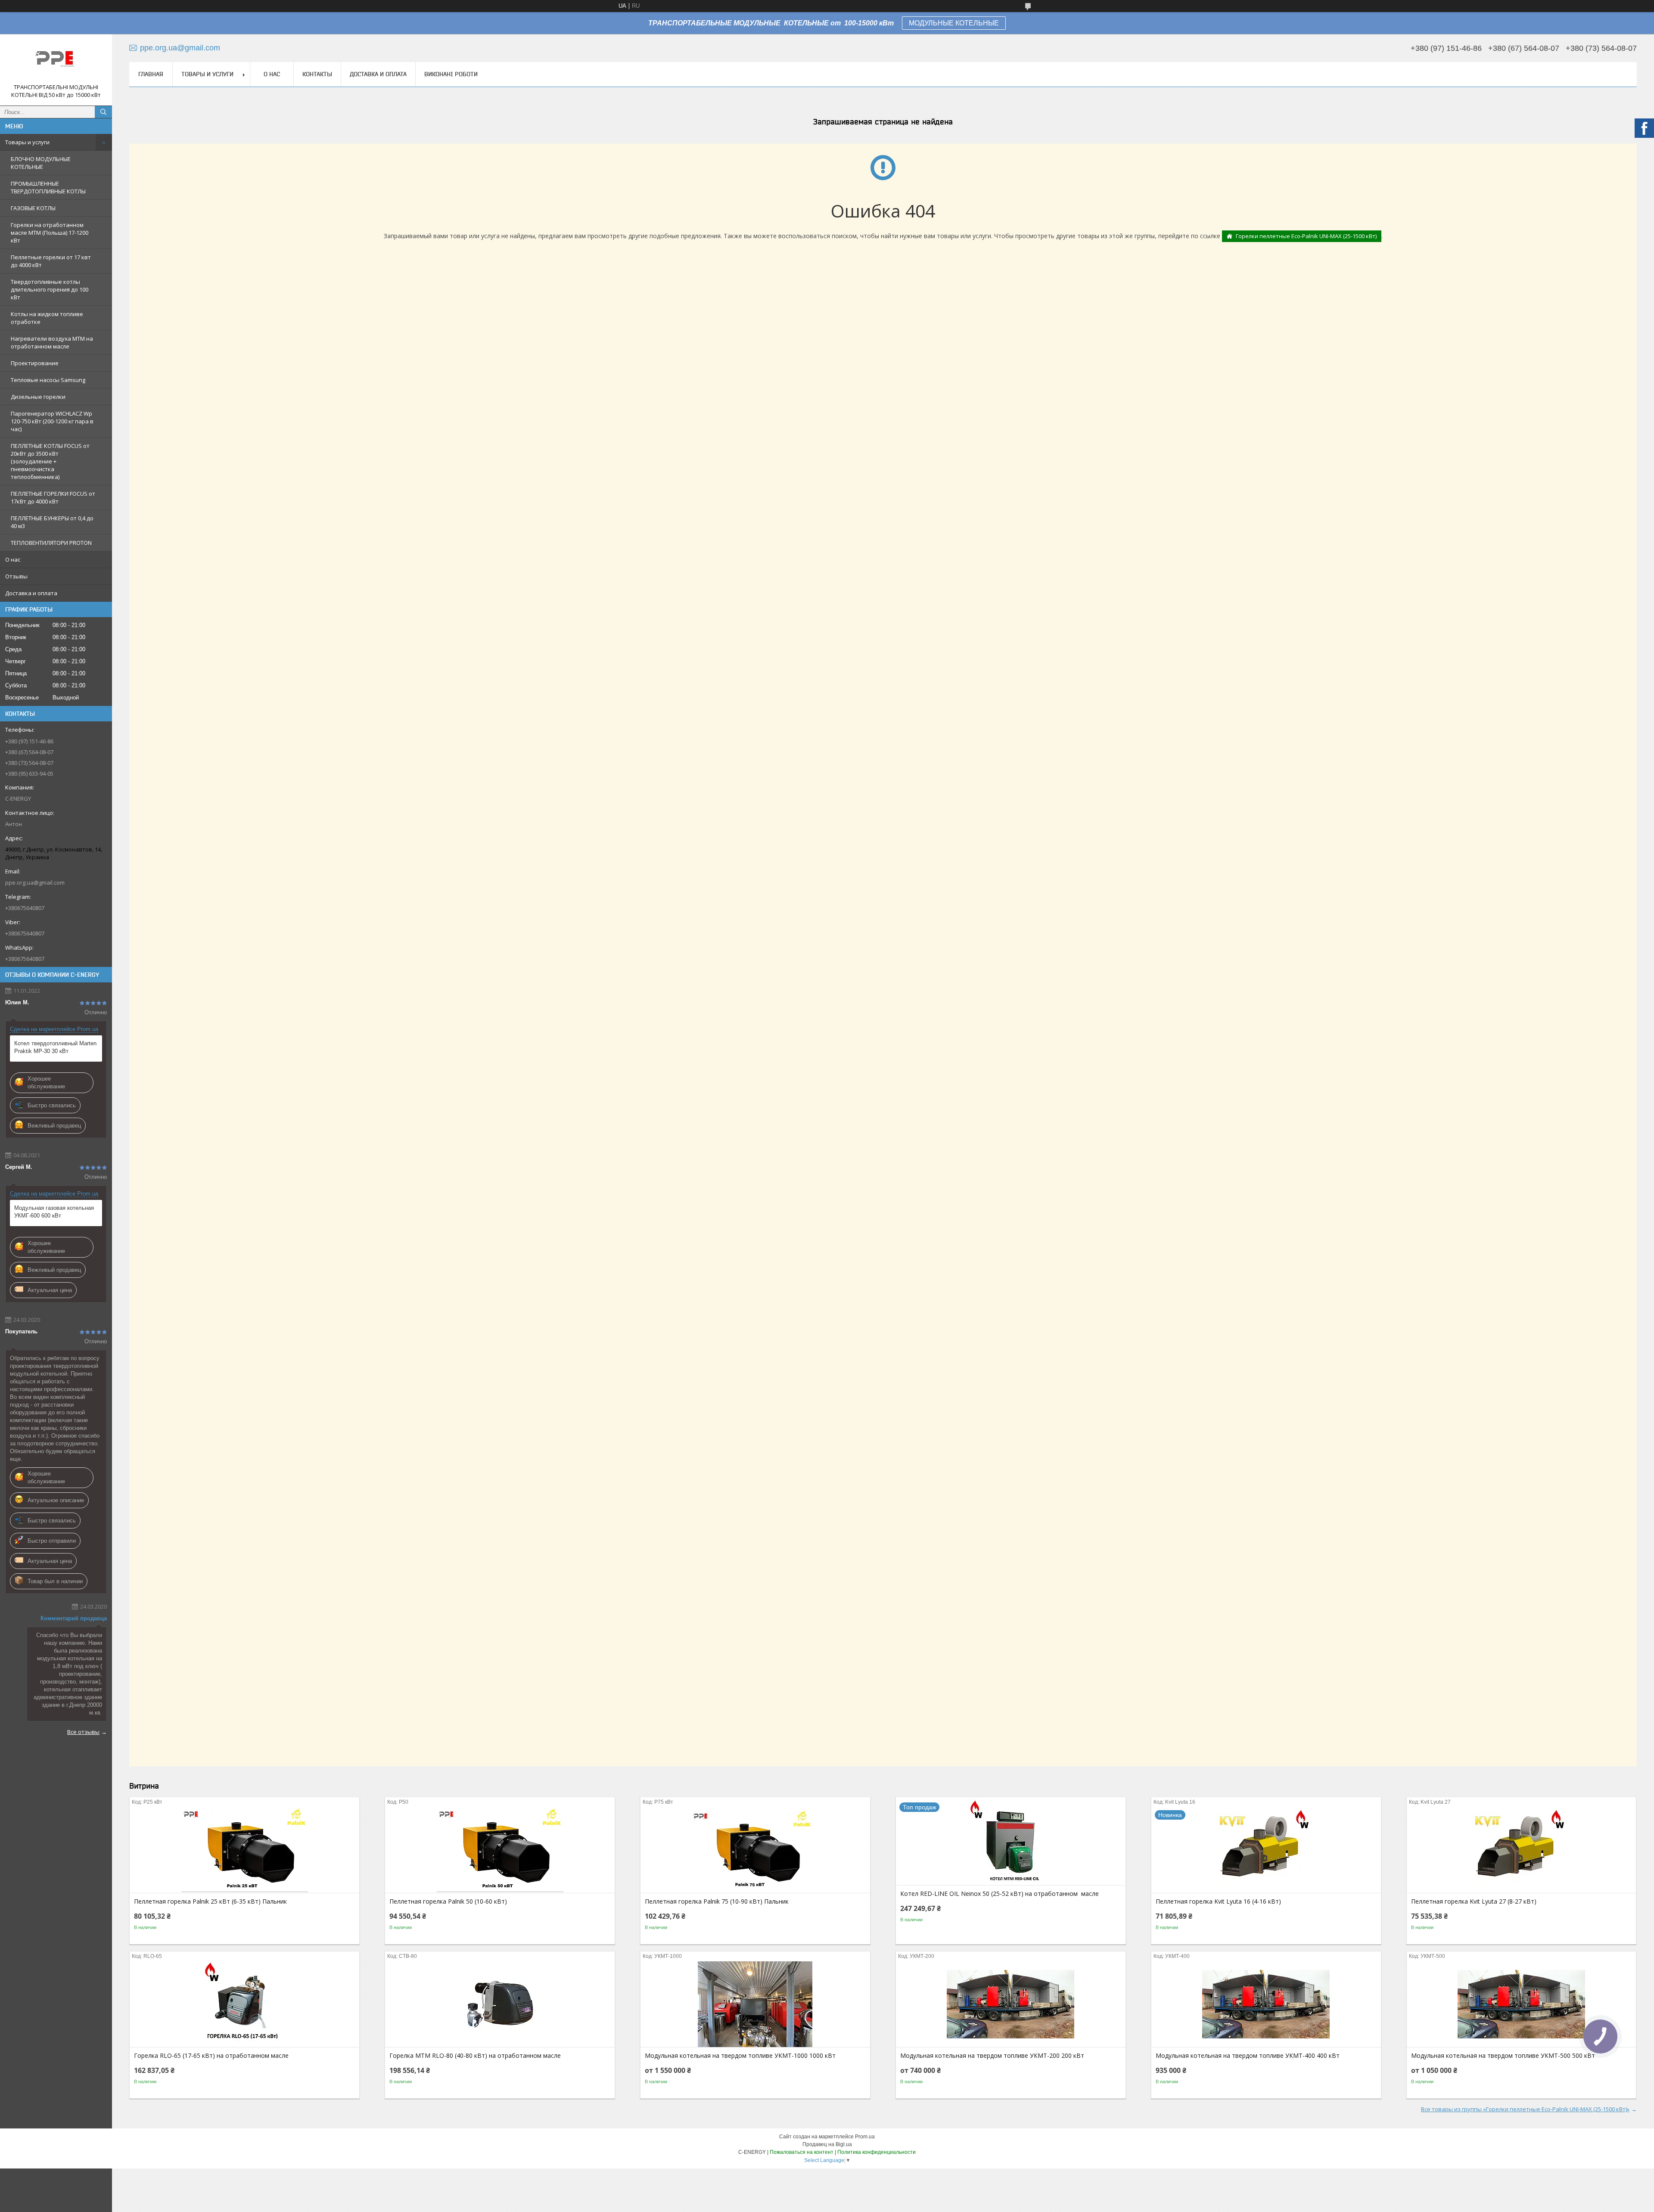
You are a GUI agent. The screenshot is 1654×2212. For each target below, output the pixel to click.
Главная (151, 74)
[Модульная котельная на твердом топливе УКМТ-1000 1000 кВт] (755, 2004)
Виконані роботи (451, 74)
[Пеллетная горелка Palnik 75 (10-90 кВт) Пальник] (755, 1850)
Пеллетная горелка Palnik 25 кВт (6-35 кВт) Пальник (210, 1901)
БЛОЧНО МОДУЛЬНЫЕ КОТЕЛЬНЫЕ (41, 163)
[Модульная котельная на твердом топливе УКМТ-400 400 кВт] (1266, 2004)
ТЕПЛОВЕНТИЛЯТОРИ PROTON (51, 543)
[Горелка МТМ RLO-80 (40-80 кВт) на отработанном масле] (500, 2004)
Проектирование (35, 363)
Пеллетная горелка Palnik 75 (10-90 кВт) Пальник (717, 1901)
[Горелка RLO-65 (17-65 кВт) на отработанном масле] (244, 2004)
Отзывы (16, 576)
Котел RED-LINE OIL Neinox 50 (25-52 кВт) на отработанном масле (1000, 1894)
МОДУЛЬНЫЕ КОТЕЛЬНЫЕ (954, 23)
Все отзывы (83, 1732)
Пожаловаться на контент (802, 2152)
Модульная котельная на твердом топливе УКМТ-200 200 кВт (992, 2056)
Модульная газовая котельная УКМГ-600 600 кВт (54, 1212)
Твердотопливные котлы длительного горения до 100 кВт (50, 289)
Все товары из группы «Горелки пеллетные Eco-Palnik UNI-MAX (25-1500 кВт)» (1525, 2109)
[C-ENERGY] (56, 62)
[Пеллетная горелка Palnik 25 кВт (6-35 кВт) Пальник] (244, 1850)
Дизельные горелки (38, 397)
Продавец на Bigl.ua (827, 2144)
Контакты (317, 74)
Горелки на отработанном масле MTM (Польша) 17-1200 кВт (50, 233)
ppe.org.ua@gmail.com (35, 882)
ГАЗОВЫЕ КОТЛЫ (33, 208)
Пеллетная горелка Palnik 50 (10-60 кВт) (448, 1901)
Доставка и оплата (31, 593)
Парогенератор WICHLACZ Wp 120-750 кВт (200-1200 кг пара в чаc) (52, 421)
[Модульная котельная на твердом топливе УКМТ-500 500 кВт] (1522, 2004)
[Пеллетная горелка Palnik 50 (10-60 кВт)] (500, 1850)
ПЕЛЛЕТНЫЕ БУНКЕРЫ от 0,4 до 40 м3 (52, 522)
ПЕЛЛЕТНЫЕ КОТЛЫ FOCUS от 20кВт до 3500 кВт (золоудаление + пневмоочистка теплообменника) (50, 461)
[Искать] (103, 112)
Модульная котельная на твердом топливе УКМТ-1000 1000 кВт (740, 2056)
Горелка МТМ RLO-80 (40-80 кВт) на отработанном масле (475, 2056)
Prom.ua (865, 2137)
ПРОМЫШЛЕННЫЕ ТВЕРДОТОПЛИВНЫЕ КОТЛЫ (48, 187)
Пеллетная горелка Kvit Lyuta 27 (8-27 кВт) (1474, 1901)
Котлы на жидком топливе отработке (47, 318)
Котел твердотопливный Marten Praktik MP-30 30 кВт (55, 1047)
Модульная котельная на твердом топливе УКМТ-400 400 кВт (1248, 2056)
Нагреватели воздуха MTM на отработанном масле (52, 342)
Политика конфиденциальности (877, 2152)
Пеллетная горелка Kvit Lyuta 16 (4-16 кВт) (1218, 1901)
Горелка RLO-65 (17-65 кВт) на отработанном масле (211, 2056)
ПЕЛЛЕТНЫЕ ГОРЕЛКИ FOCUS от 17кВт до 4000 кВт (53, 497)
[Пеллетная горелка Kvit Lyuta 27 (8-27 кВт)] (1522, 1850)
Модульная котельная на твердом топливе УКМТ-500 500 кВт (1503, 2056)
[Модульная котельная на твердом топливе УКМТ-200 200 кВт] (1011, 2004)
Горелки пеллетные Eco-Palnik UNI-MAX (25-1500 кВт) (1306, 236)
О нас (13, 559)
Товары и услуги (27, 142)
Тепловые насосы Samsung (48, 380)
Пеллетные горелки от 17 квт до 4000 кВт (51, 261)
